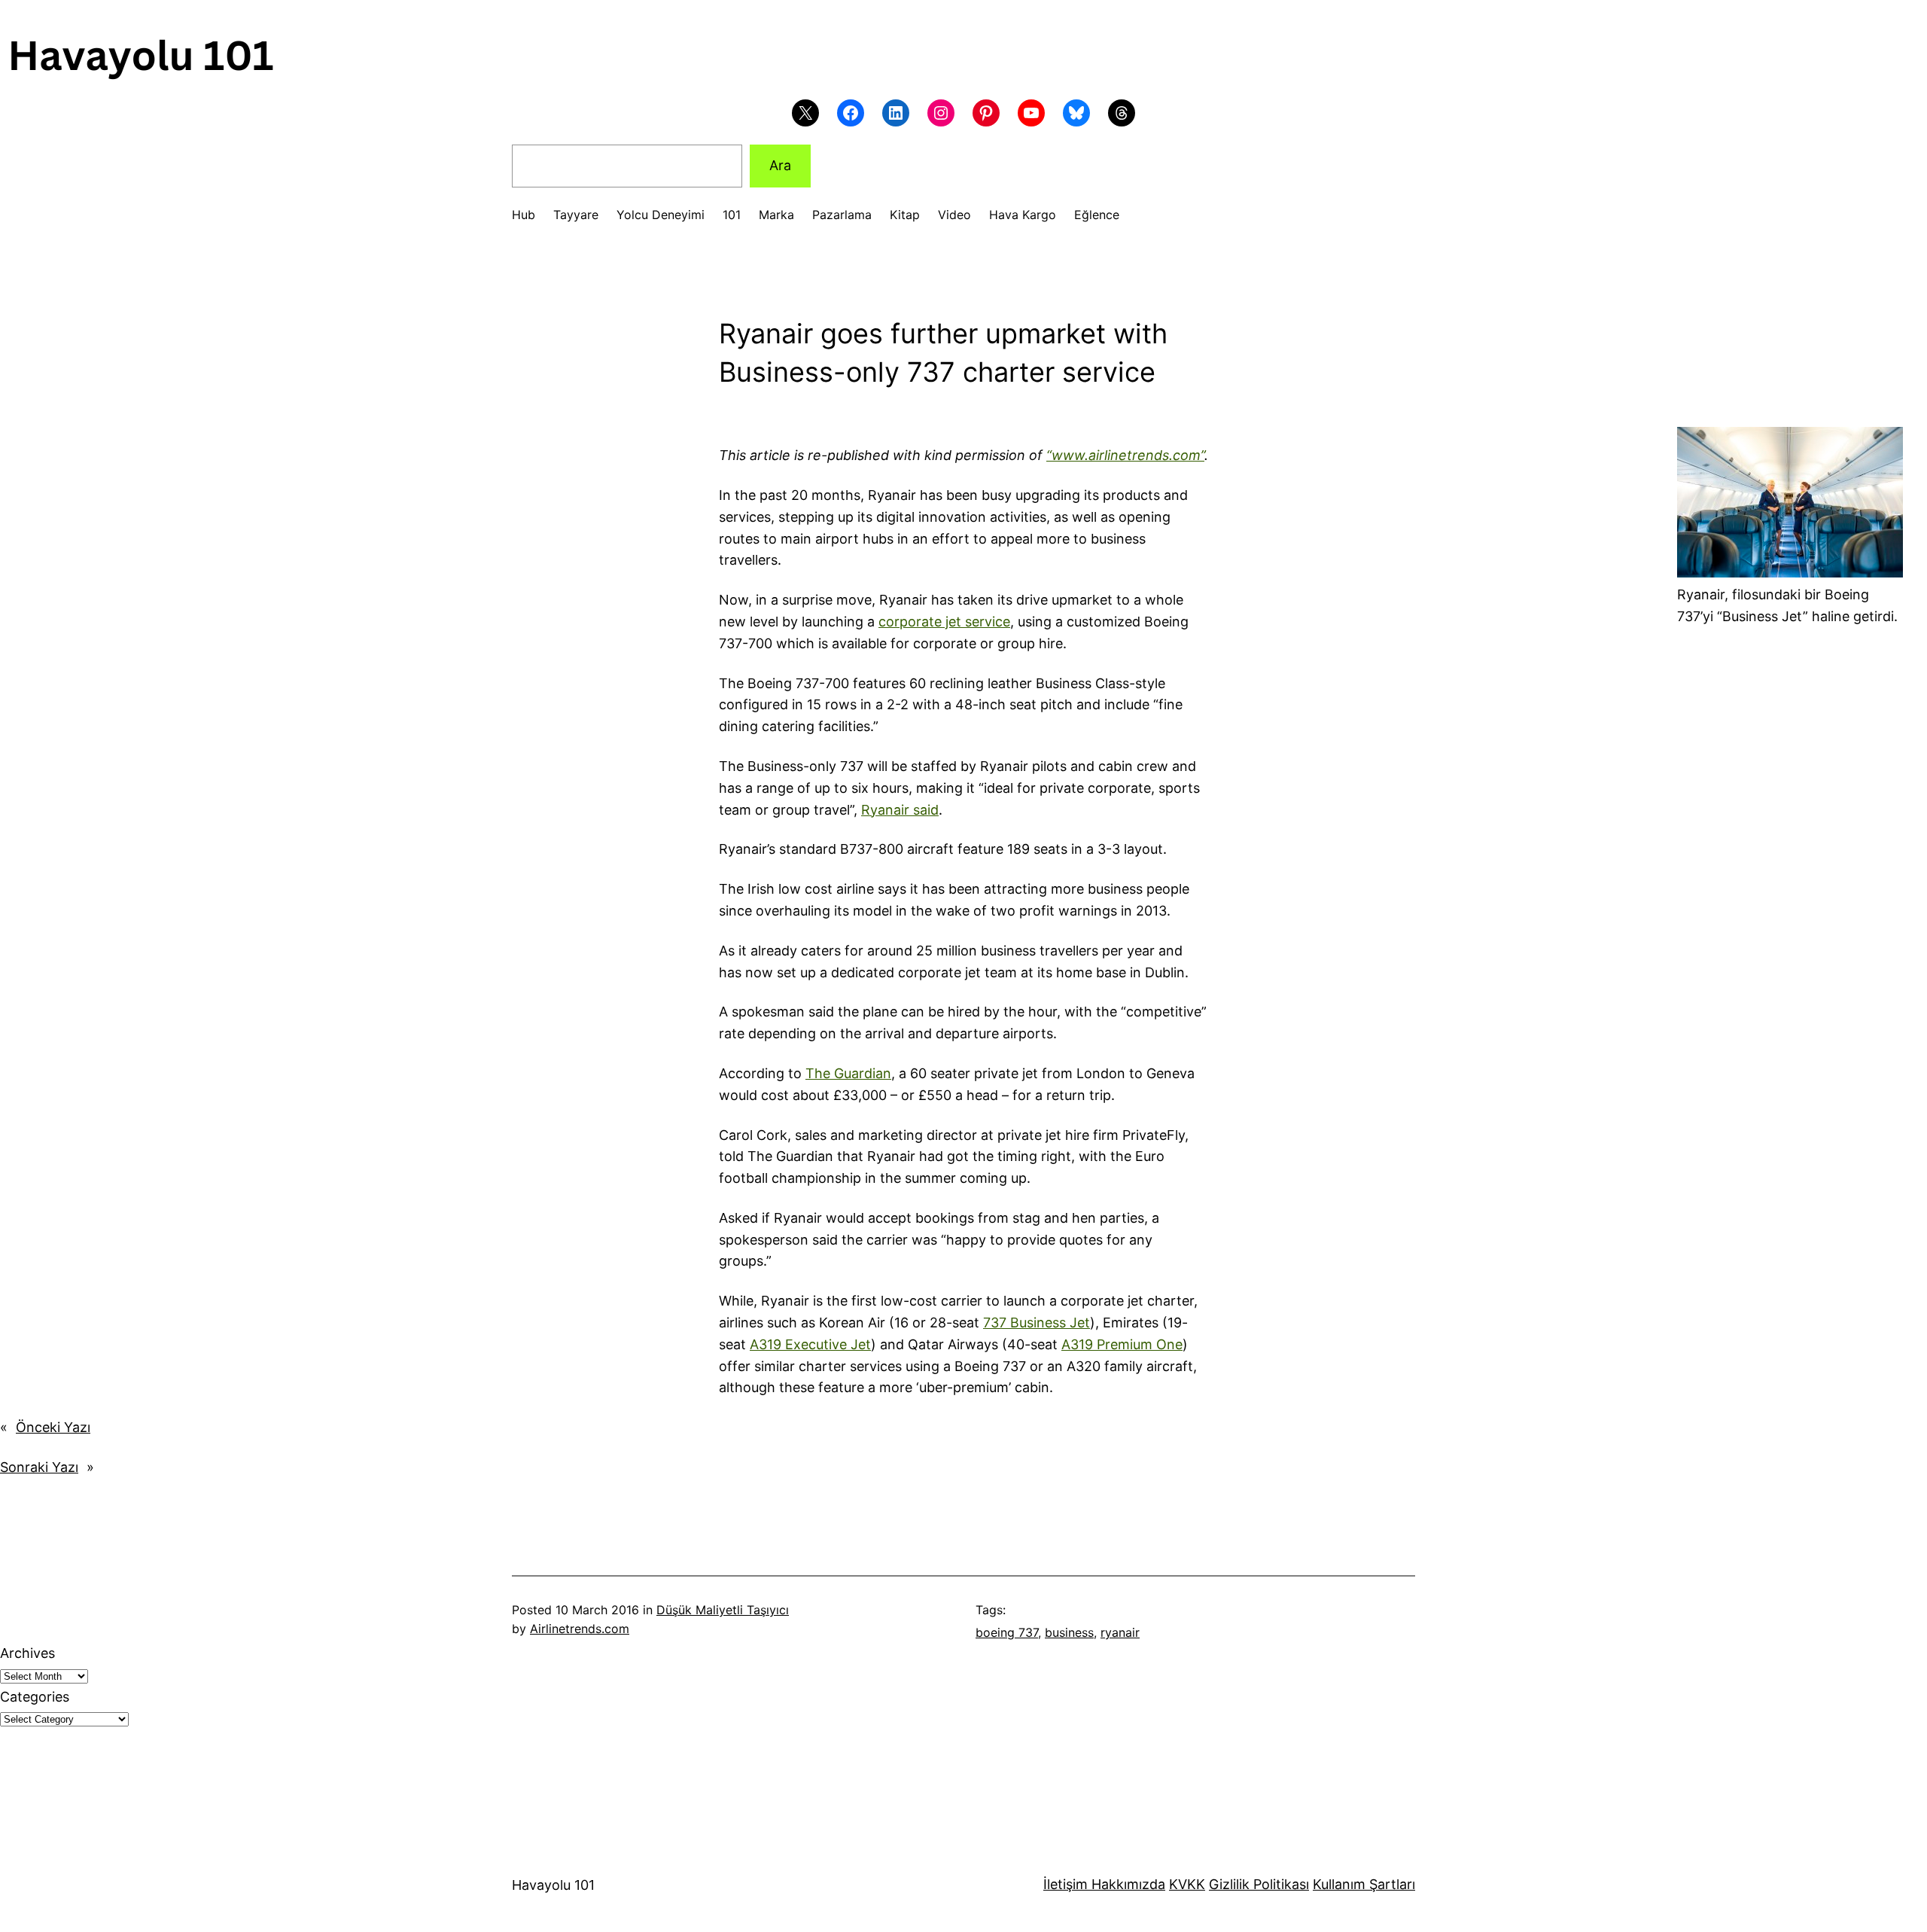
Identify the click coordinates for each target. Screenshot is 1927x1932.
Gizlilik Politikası (1259, 1884)
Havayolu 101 (553, 1885)
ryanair (1120, 1632)
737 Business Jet (1037, 1323)
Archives (27, 1653)
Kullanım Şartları (1364, 1884)
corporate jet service (944, 622)
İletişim (1065, 1884)
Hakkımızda (1126, 1884)
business (1069, 1632)
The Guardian (848, 1073)
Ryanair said (900, 810)
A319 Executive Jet (810, 1344)
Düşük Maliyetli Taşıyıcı (723, 1610)
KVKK (1187, 1884)
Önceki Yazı (53, 1427)
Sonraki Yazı (39, 1467)
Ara (780, 165)
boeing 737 (1007, 1632)
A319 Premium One (1122, 1344)
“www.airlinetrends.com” (1125, 455)
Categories (35, 1697)
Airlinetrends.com (580, 1629)
